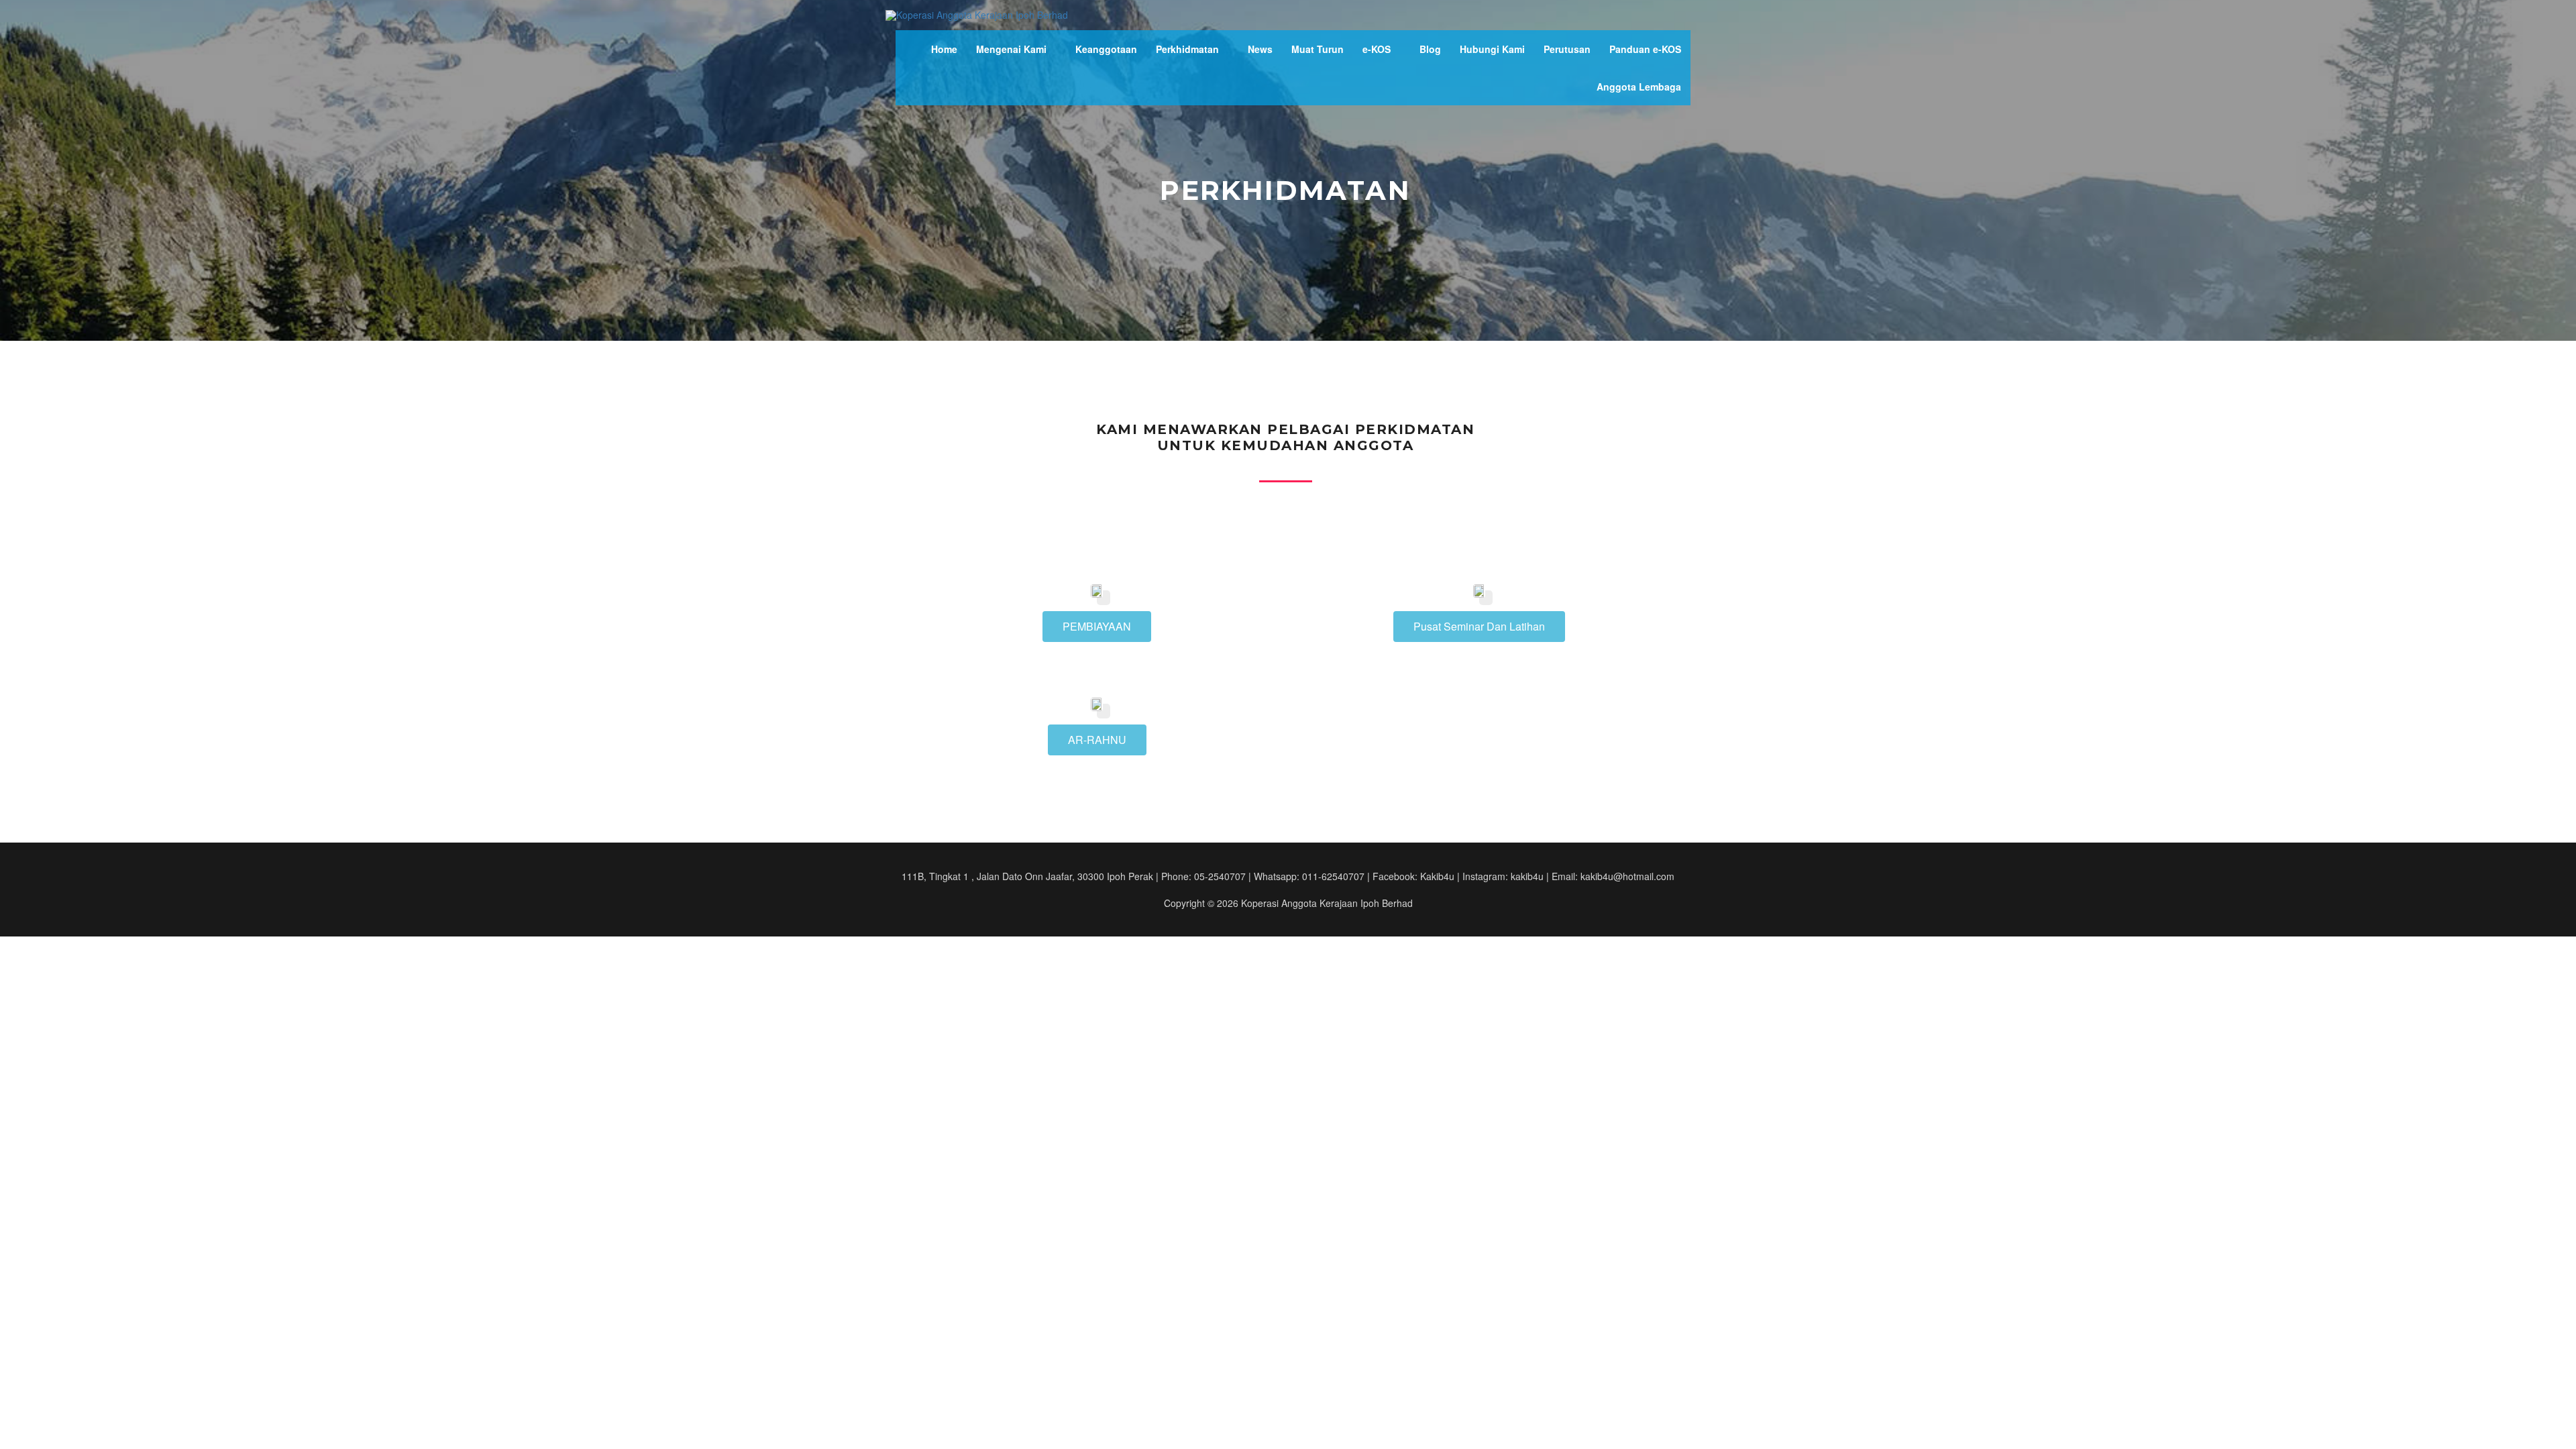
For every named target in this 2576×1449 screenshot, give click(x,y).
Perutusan (1567, 49)
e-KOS (1377, 49)
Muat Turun (1318, 49)
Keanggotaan (1106, 49)
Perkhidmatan (1187, 49)
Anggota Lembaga (1639, 87)
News (1260, 49)
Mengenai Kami (1011, 49)
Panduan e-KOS (1645, 49)
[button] (1097, 627)
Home (944, 49)
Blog (1430, 49)
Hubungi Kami (1492, 49)
